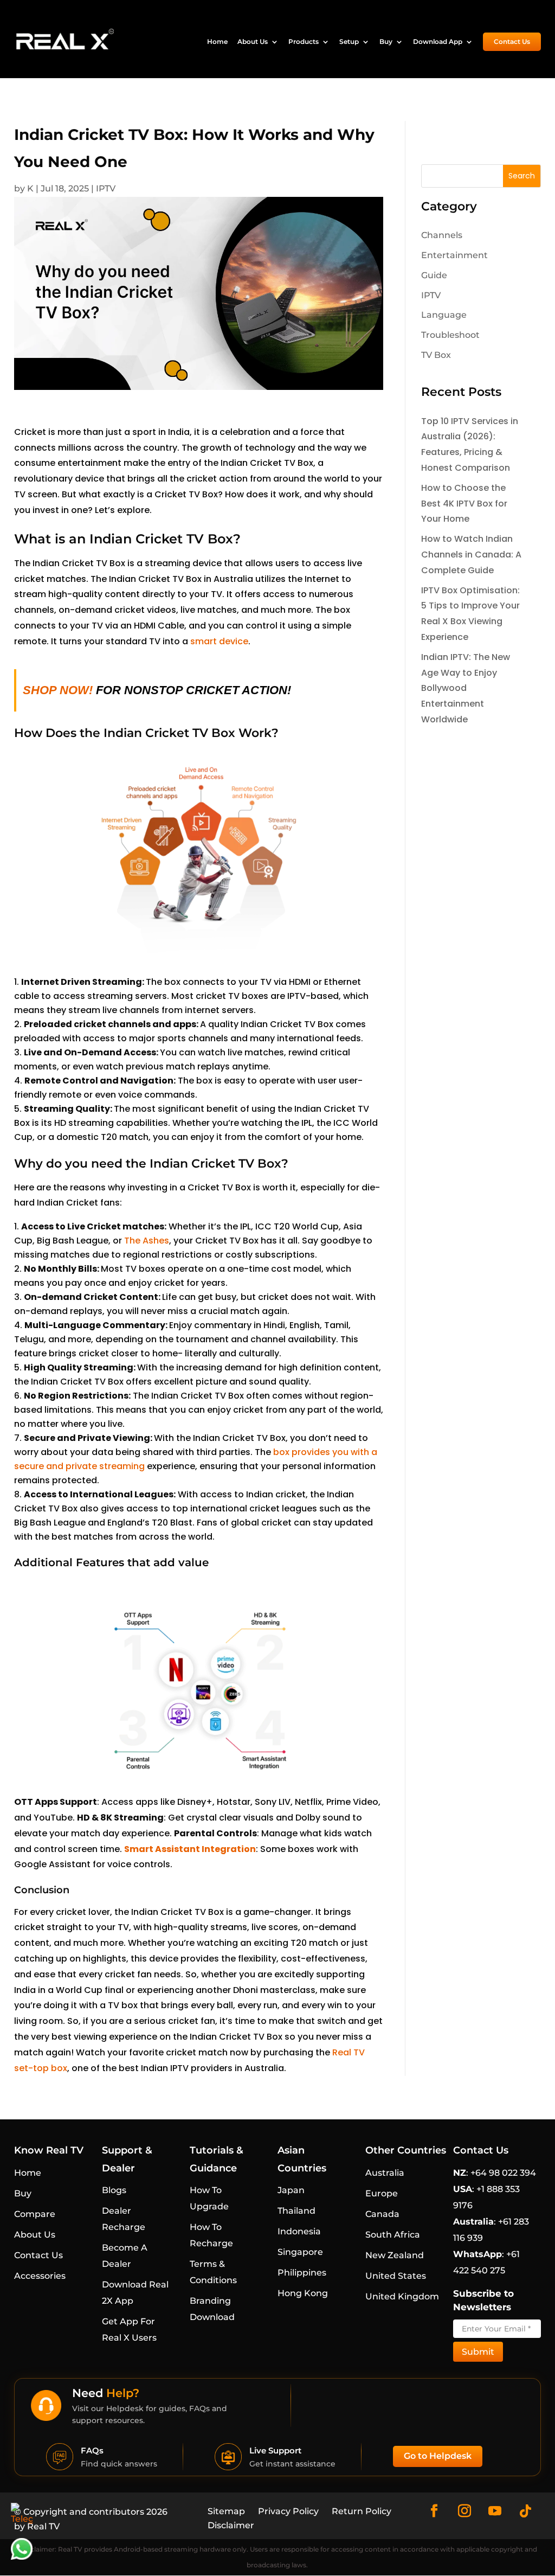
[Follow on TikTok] (525, 2511)
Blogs (114, 2190)
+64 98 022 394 (502, 2173)
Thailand (296, 2211)
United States (396, 2276)
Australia (385, 2173)
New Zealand (395, 2255)
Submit (478, 2352)
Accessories (40, 2276)
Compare (35, 2214)
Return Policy (362, 2511)
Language (444, 315)
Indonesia (299, 2231)
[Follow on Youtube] (495, 2511)
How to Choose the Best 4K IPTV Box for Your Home (464, 504)
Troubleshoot (450, 335)
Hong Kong (303, 2293)
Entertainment (454, 255)
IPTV (106, 188)
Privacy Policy (288, 2511)
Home (217, 42)
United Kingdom (402, 2296)
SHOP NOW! (59, 690)
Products (304, 42)
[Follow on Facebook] (434, 2511)
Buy (386, 42)
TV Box (436, 355)
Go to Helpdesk (438, 2456)
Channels (442, 235)
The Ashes (147, 1241)
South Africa (393, 2235)
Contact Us (512, 41)
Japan (291, 2190)
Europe (382, 2193)
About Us (253, 42)
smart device (219, 641)
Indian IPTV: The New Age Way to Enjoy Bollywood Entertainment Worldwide (466, 688)
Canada (382, 2214)
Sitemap (226, 2511)
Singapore (300, 2252)
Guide (434, 275)
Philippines (302, 2273)
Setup (349, 42)
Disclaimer (231, 2525)
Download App (438, 42)
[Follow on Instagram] (464, 2511)
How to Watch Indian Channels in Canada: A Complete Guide (471, 555)
